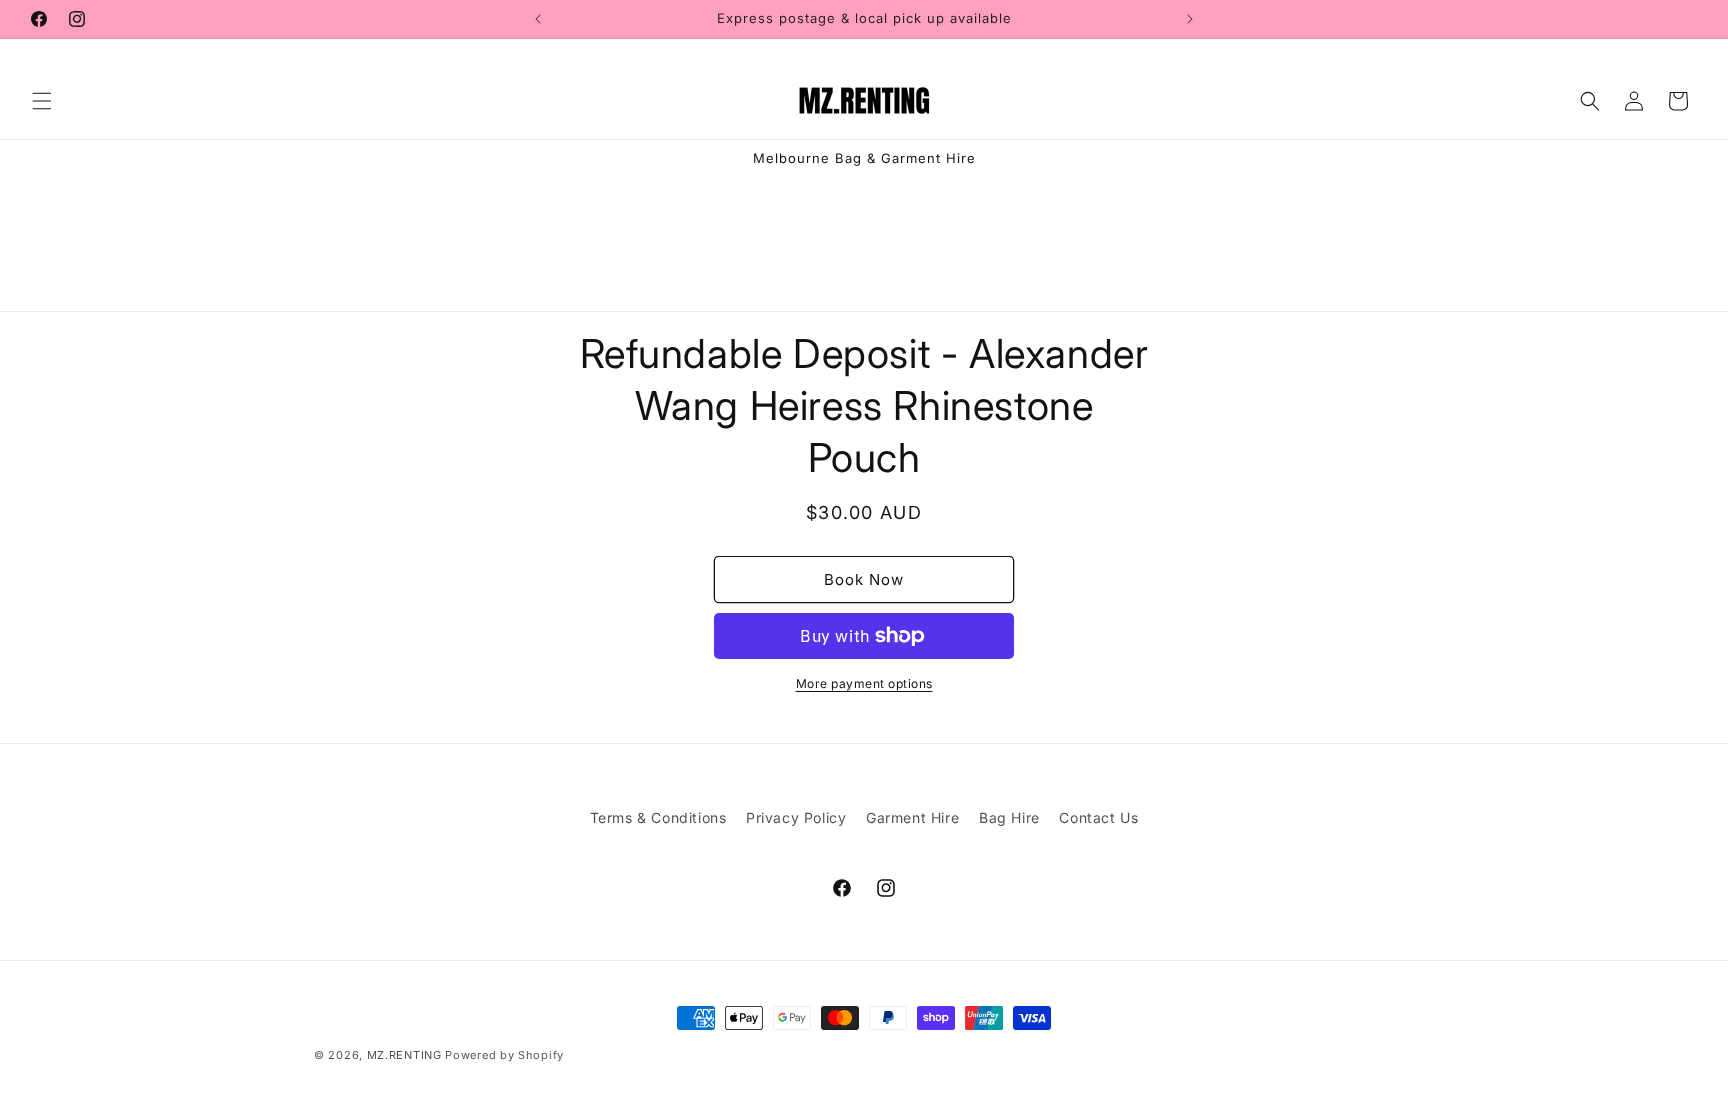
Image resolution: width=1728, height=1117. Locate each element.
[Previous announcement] (538, 19)
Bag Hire (1009, 817)
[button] (42, 101)
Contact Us (1098, 817)
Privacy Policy (796, 817)
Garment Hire (912, 817)
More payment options (864, 683)
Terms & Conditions (658, 817)
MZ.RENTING (404, 1055)
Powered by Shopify (504, 1055)
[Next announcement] (1190, 19)
